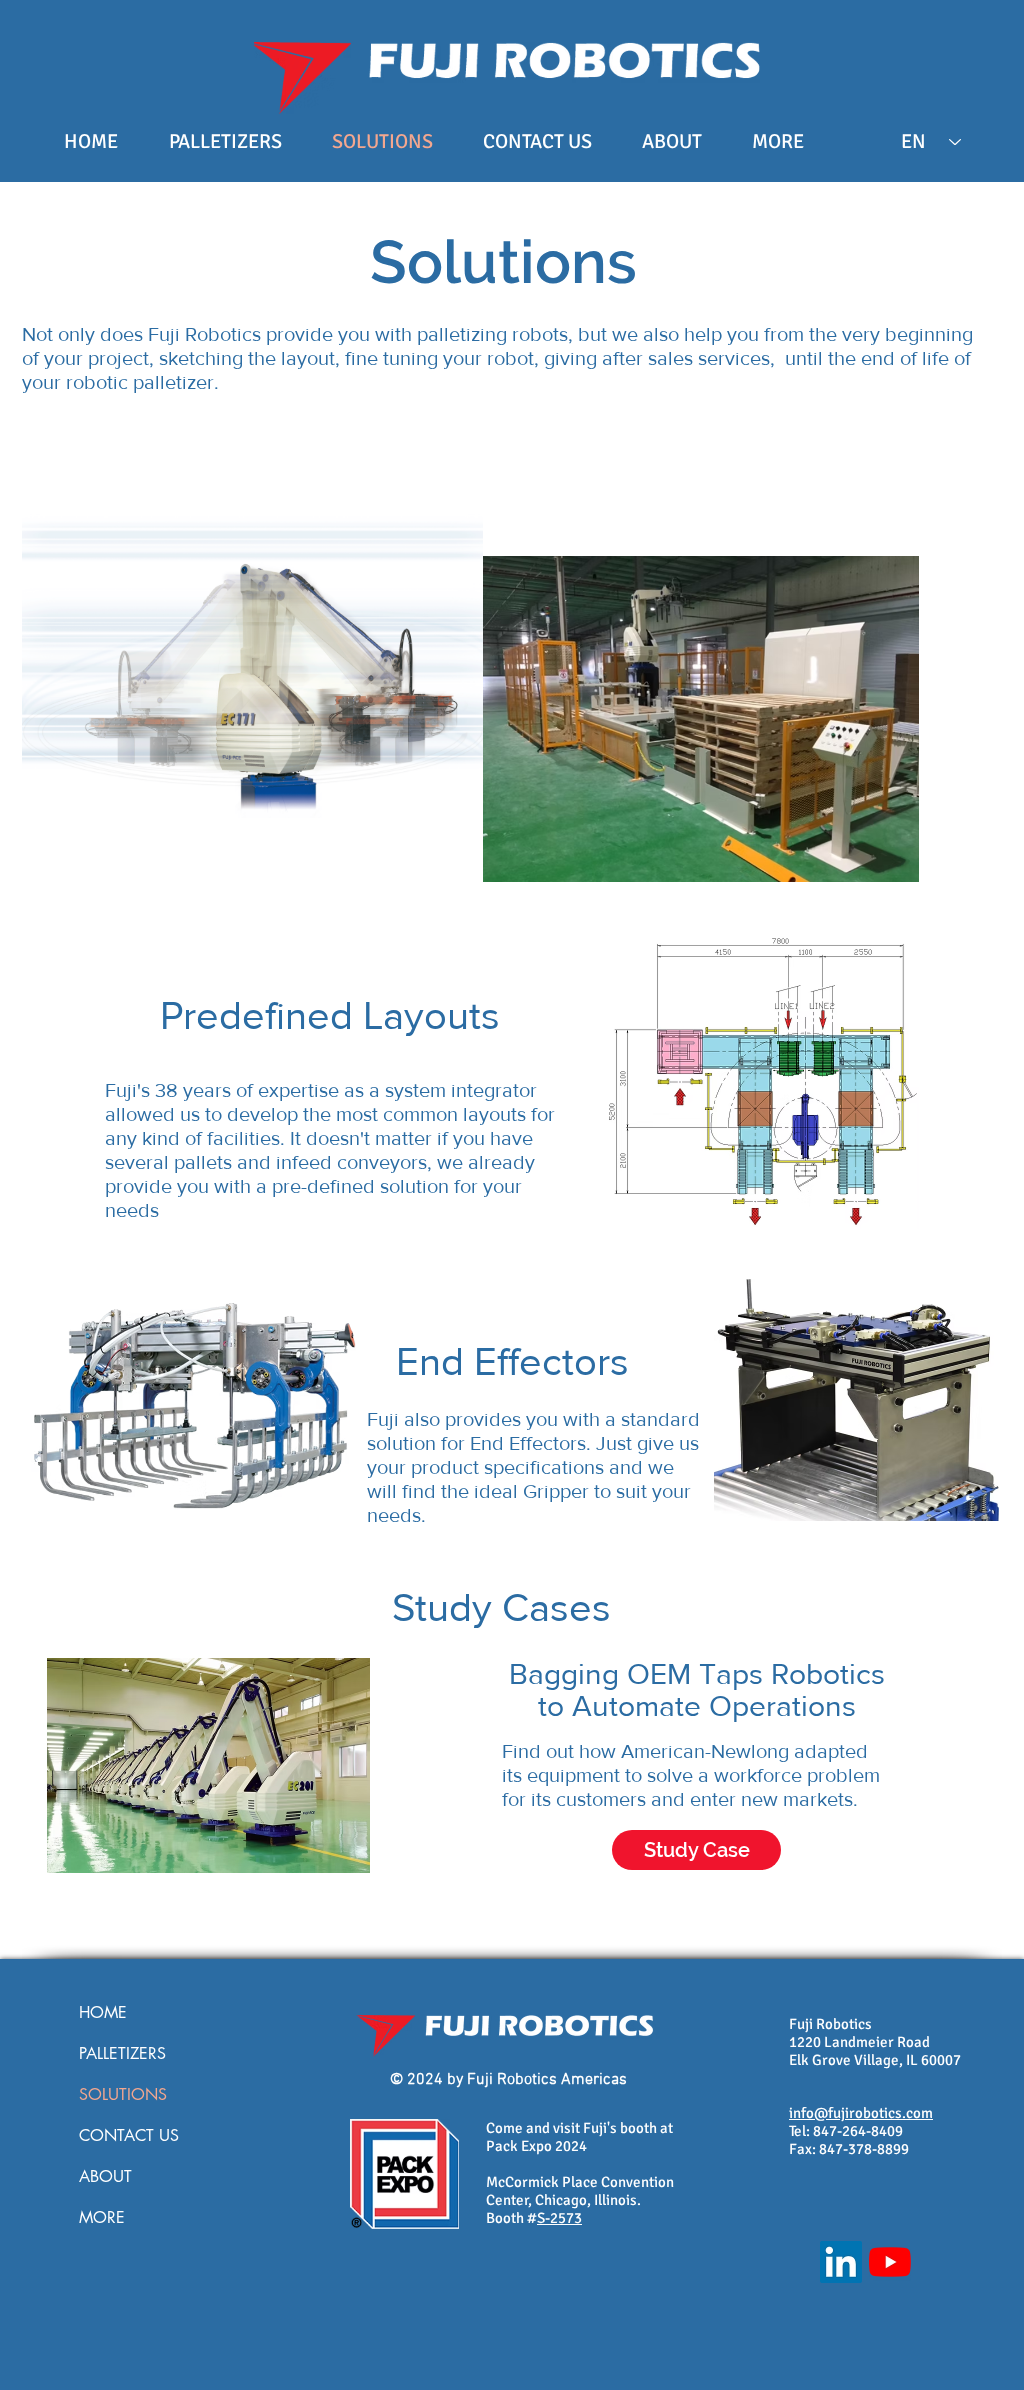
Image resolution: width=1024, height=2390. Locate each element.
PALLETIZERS (122, 2053)
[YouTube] (890, 2262)
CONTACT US (129, 2135)
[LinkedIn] (841, 2262)
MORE (102, 2217)
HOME (103, 2012)
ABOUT (105, 2176)
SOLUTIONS (123, 2094)
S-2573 (559, 2218)
